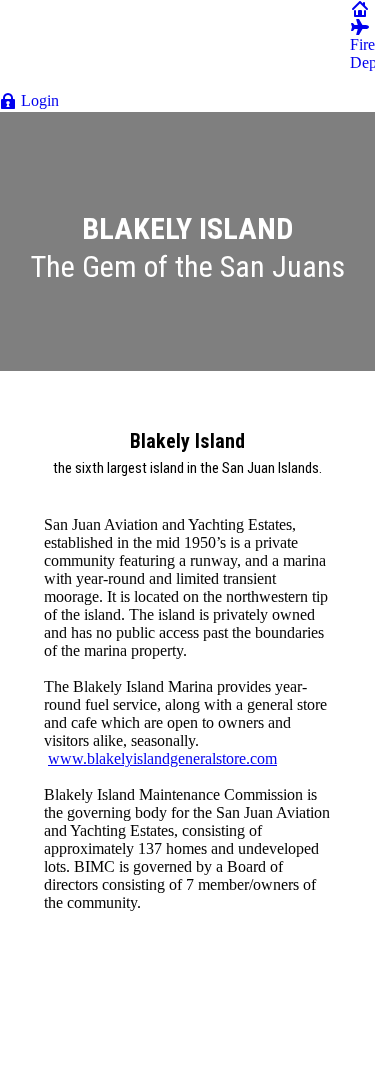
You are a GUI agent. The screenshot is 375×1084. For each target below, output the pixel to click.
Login (40, 100)
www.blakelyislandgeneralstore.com (162, 758)
